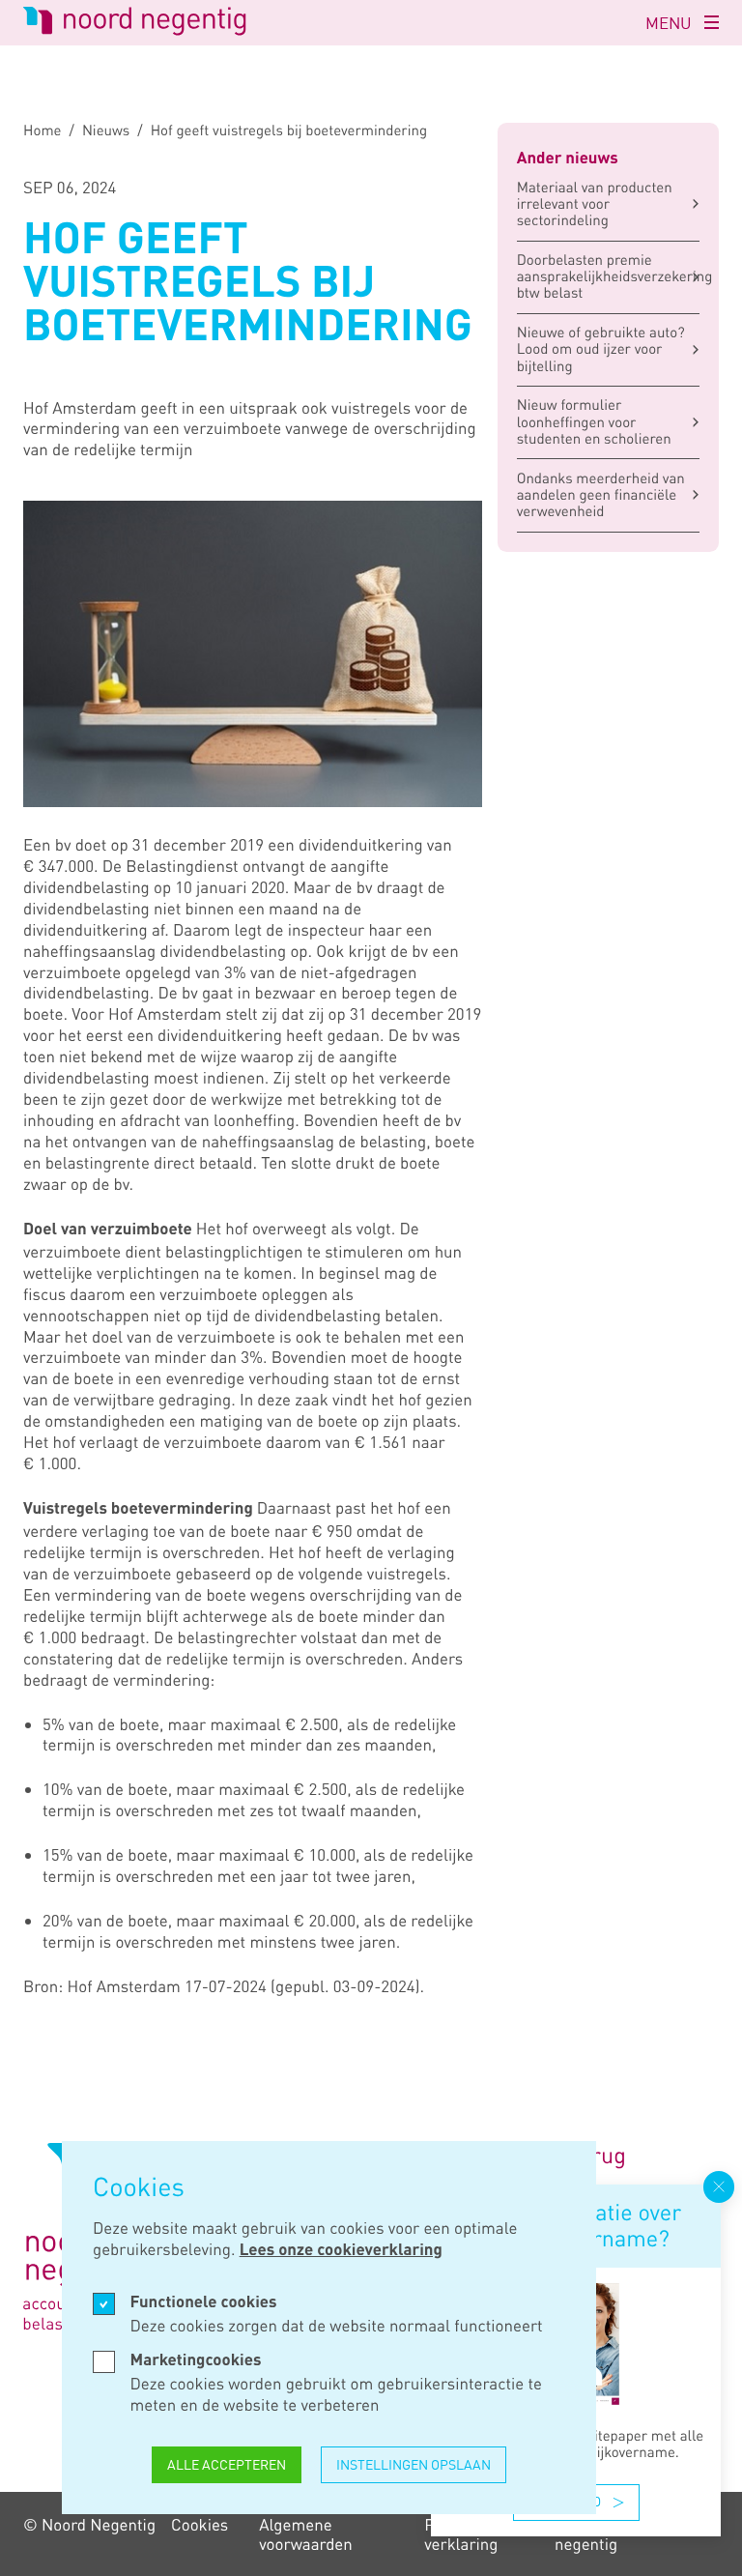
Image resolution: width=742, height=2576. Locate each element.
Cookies (200, 2524)
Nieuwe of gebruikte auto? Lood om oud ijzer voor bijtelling (601, 349)
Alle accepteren (227, 2464)
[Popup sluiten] (719, 2186)
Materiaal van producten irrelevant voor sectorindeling (595, 204)
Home (43, 131)
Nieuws (106, 131)
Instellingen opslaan (414, 2464)
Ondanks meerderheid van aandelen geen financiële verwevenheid (601, 495)
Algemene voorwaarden (306, 2533)
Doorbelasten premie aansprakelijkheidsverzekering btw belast (608, 277)
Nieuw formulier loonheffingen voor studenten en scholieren (594, 422)
